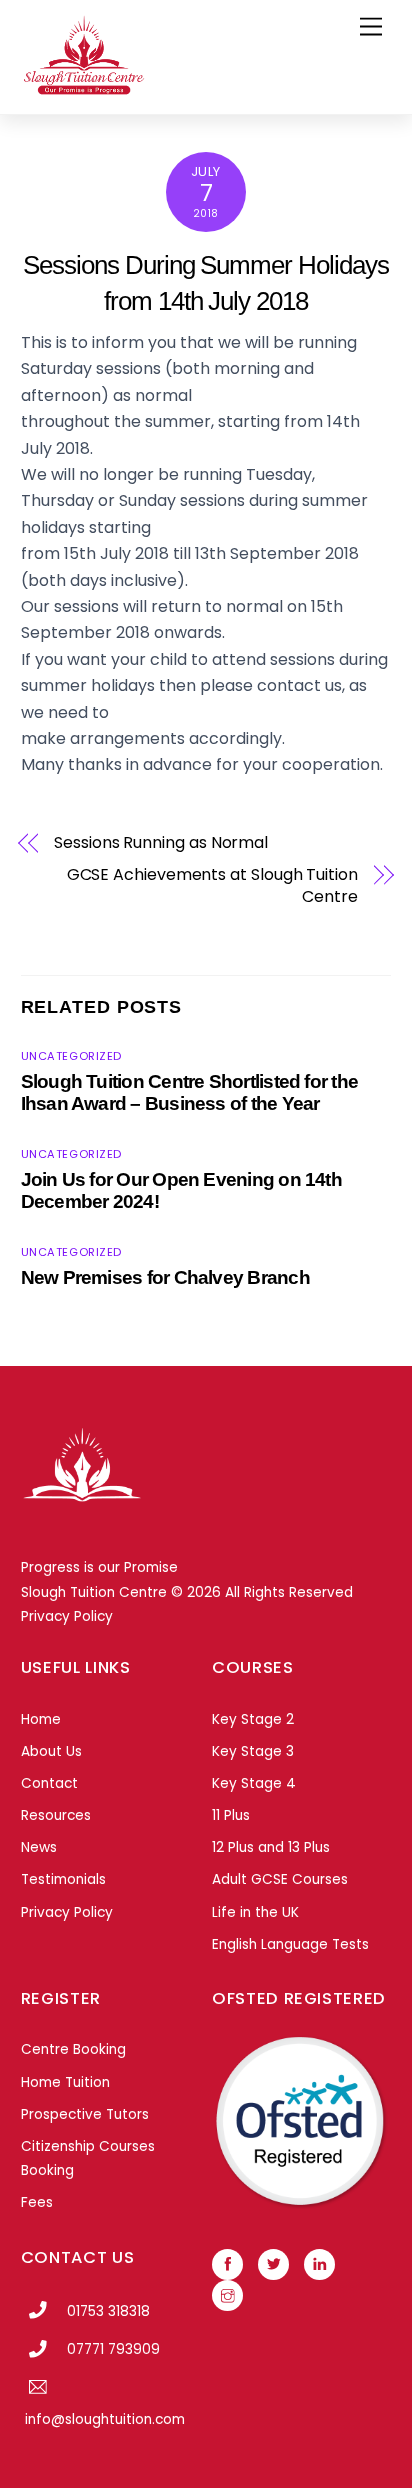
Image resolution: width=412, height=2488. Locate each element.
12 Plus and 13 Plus (271, 1847)
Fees (37, 2202)
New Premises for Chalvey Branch (165, 1277)
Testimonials (63, 1879)
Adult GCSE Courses (280, 1879)
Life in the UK (255, 1912)
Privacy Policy (67, 1616)
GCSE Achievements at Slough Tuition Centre (212, 886)
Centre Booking (73, 2049)
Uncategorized (71, 1056)
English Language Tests (290, 1944)
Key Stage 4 (254, 1783)
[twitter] (273, 2263)
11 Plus (231, 1815)
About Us (51, 1751)
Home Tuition (65, 2082)
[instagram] (227, 2294)
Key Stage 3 (253, 1751)
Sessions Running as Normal (161, 843)
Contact (49, 1783)
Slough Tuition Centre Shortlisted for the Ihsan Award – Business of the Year (190, 1092)
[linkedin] (319, 2263)
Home (41, 1719)
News (39, 1847)
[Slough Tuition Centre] (83, 88)
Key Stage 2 (253, 1719)
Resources (56, 1815)
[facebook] (227, 2263)
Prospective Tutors (85, 2114)
